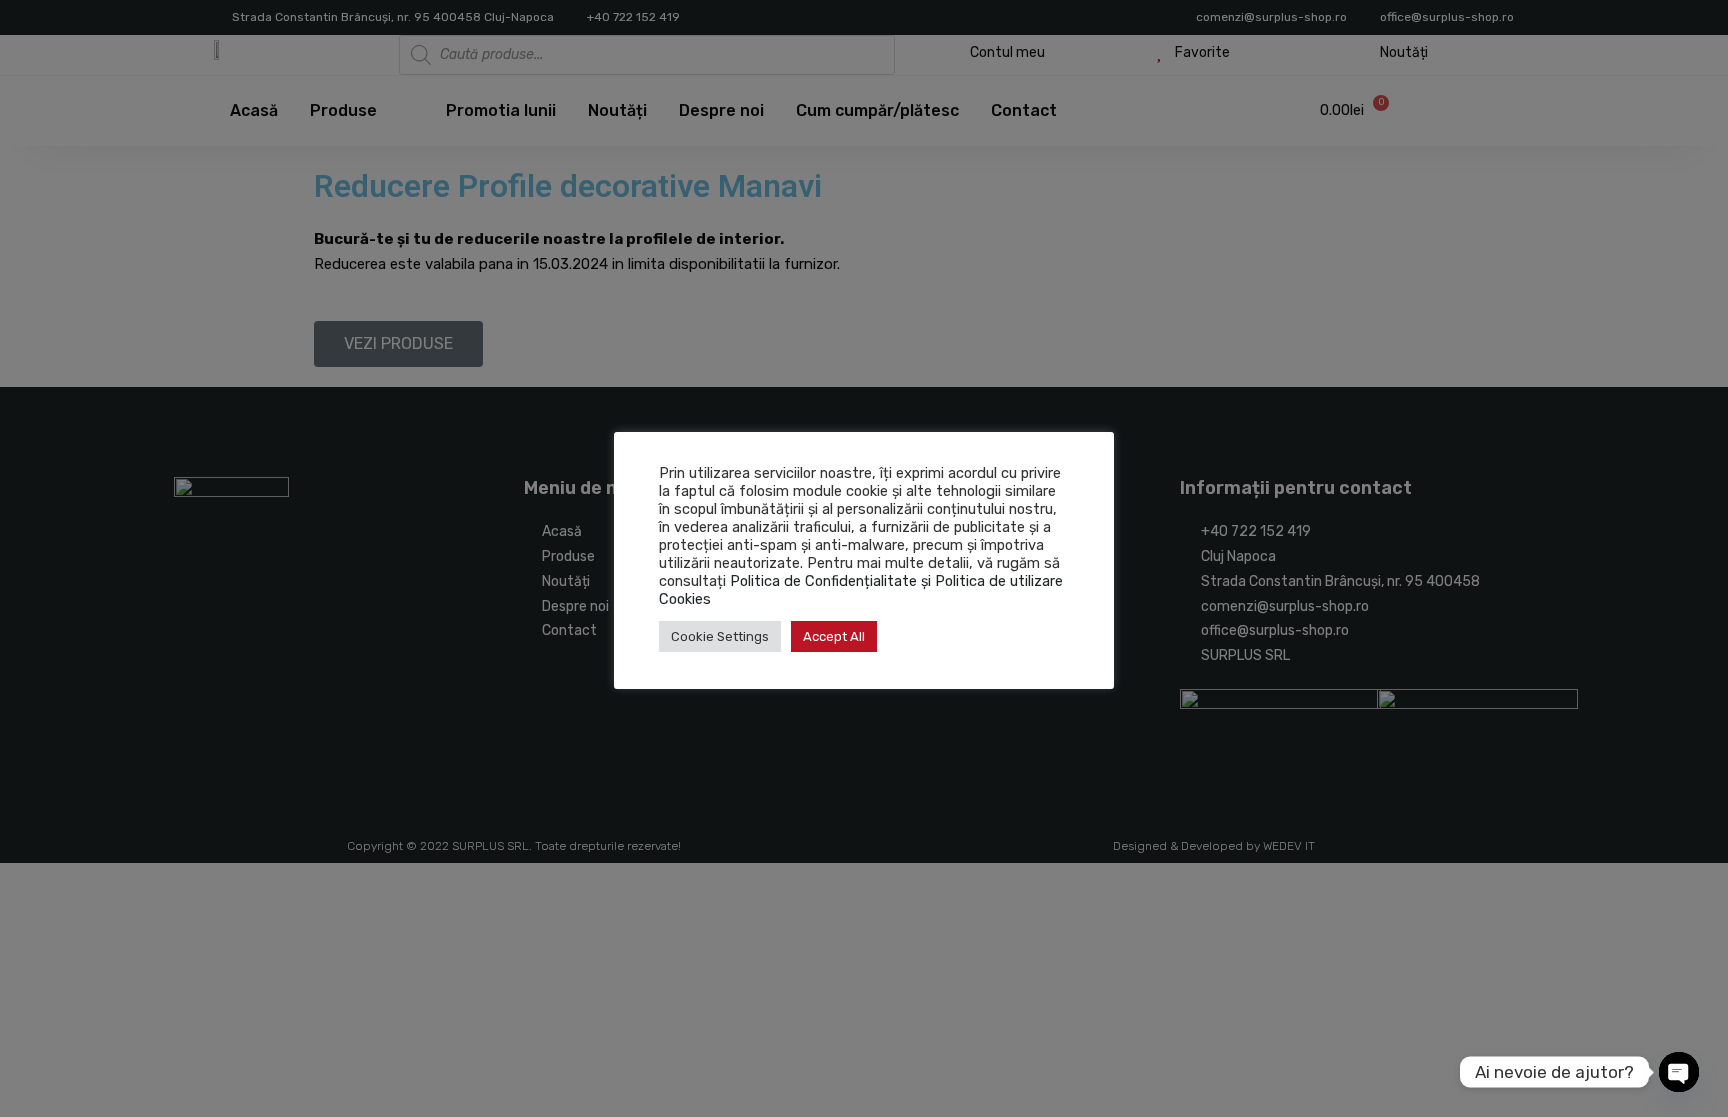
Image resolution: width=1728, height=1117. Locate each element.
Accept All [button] (834, 636)
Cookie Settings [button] (720, 636)
